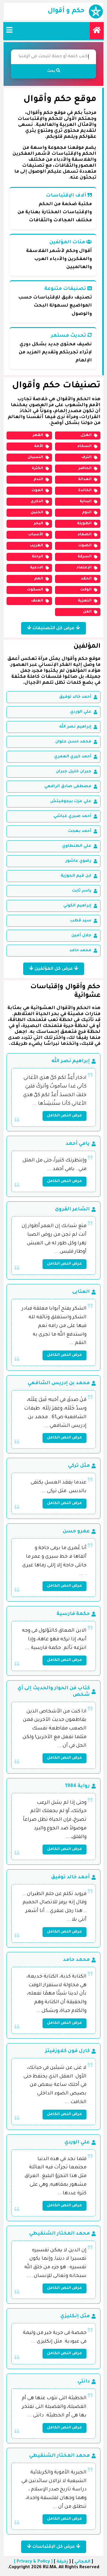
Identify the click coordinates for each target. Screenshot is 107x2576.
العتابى (81, 1292)
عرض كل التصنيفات (53, 629)
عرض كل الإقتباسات (54, 2547)
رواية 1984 (77, 1786)
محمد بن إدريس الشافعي (59, 1383)
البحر (38, 524)
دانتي (84, 2382)
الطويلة (84, 524)
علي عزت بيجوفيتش (71, 801)
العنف (37, 601)
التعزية (85, 601)
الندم (38, 479)
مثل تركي (79, 1466)
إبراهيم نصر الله (75, 727)
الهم (39, 579)
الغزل (86, 435)
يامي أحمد (78, 1144)
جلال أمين (81, 936)
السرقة (85, 557)
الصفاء (85, 535)
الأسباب (36, 535)
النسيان (35, 457)
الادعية (37, 568)
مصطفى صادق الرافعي (68, 786)
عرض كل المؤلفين (54, 969)
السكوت (35, 590)
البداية (86, 502)
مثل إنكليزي (75, 2316)
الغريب (36, 546)
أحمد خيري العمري (73, 757)
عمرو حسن (76, 1531)
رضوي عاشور (78, 861)
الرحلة (37, 557)
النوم (87, 513)
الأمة (39, 446)
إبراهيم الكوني (77, 906)
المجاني (82, 2562)
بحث (52, 71)
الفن (87, 612)
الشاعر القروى (72, 1209)
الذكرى (37, 502)
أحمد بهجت (80, 831)
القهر (38, 435)
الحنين (37, 513)
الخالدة (85, 491)
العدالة (85, 479)
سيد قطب (81, 921)
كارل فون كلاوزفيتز (67, 2051)
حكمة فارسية (73, 1614)
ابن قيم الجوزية (76, 876)
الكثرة (37, 468)
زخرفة (62, 2562)
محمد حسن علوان (73, 742)
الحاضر (85, 468)
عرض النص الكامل (64, 1116)
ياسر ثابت (82, 891)
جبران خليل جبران (74, 772)
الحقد (86, 579)
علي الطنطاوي (77, 846)
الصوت (85, 546)
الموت (37, 491)
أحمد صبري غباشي (72, 816)
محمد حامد (80, 950)
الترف (86, 457)
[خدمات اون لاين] (97, 31)
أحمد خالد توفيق (75, 697)
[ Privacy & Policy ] (33, 2562)
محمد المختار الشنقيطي (59, 2234)
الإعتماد (84, 568)
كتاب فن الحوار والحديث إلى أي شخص (54, 1692)
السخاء (84, 446)
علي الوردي (81, 712)
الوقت (86, 590)
